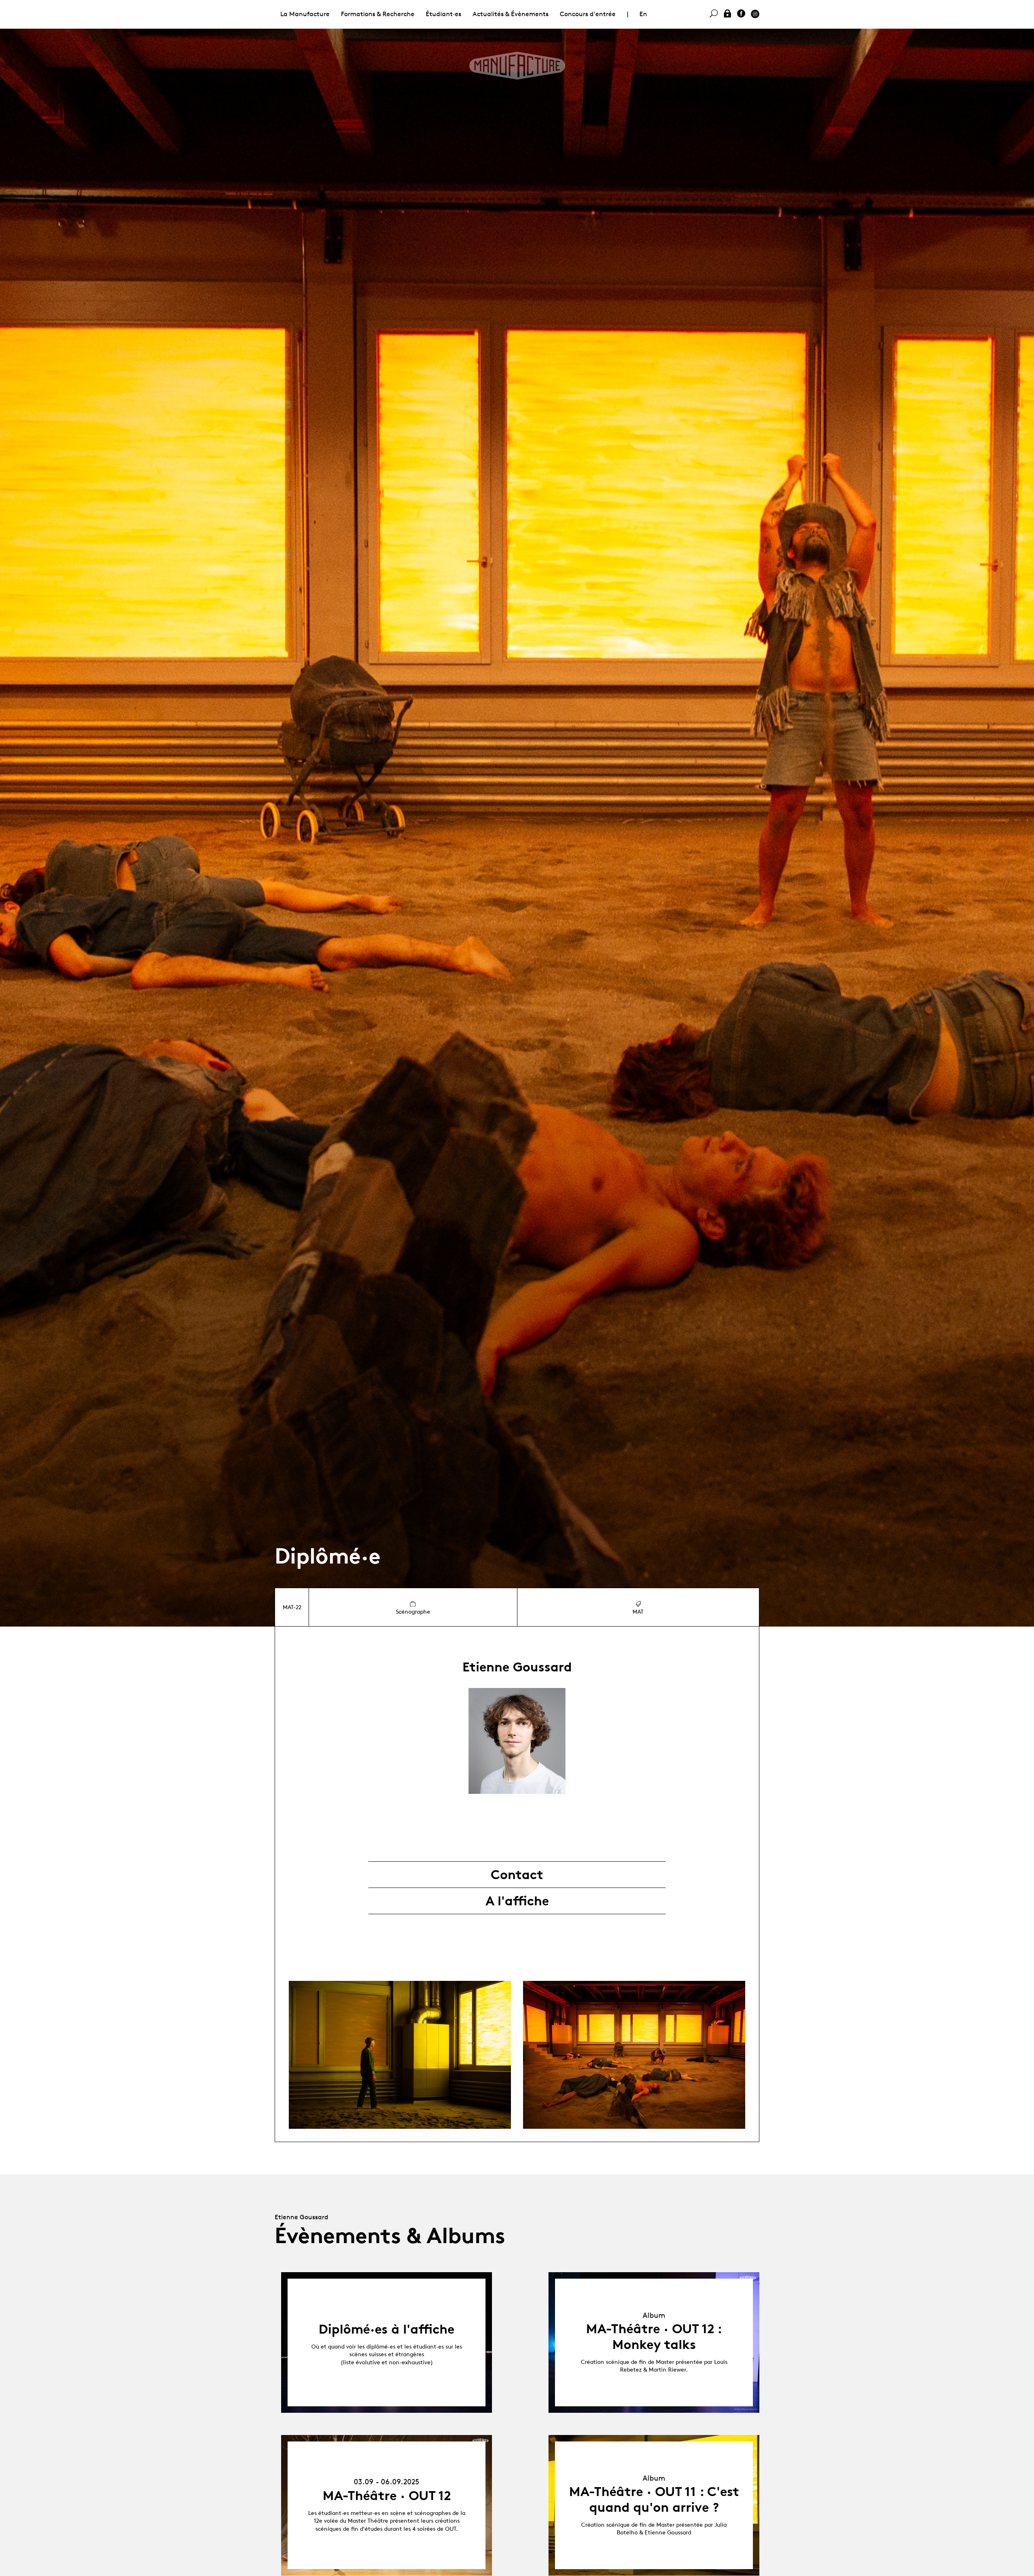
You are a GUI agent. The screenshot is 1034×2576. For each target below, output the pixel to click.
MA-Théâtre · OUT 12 (387, 2496)
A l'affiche (517, 1901)
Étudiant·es (443, 14)
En (643, 14)
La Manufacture (305, 14)
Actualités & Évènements (511, 14)
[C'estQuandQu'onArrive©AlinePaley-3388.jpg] (634, 2055)
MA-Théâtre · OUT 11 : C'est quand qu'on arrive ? (654, 2499)
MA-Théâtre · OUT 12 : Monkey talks (654, 2336)
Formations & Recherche (378, 14)
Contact (517, 1875)
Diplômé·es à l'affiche (387, 2329)
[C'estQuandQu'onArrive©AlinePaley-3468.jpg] (400, 2055)
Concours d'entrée (588, 14)
